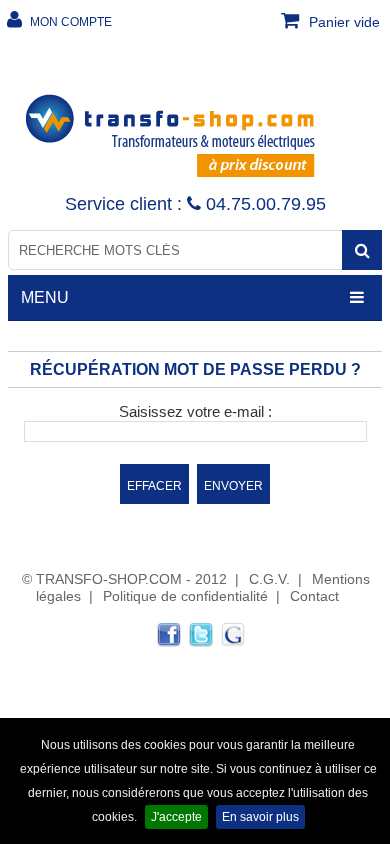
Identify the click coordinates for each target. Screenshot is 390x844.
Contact (314, 596)
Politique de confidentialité (185, 596)
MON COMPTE (69, 22)
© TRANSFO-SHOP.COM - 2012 (124, 579)
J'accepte (176, 817)
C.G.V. (269, 579)
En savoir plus (260, 817)
